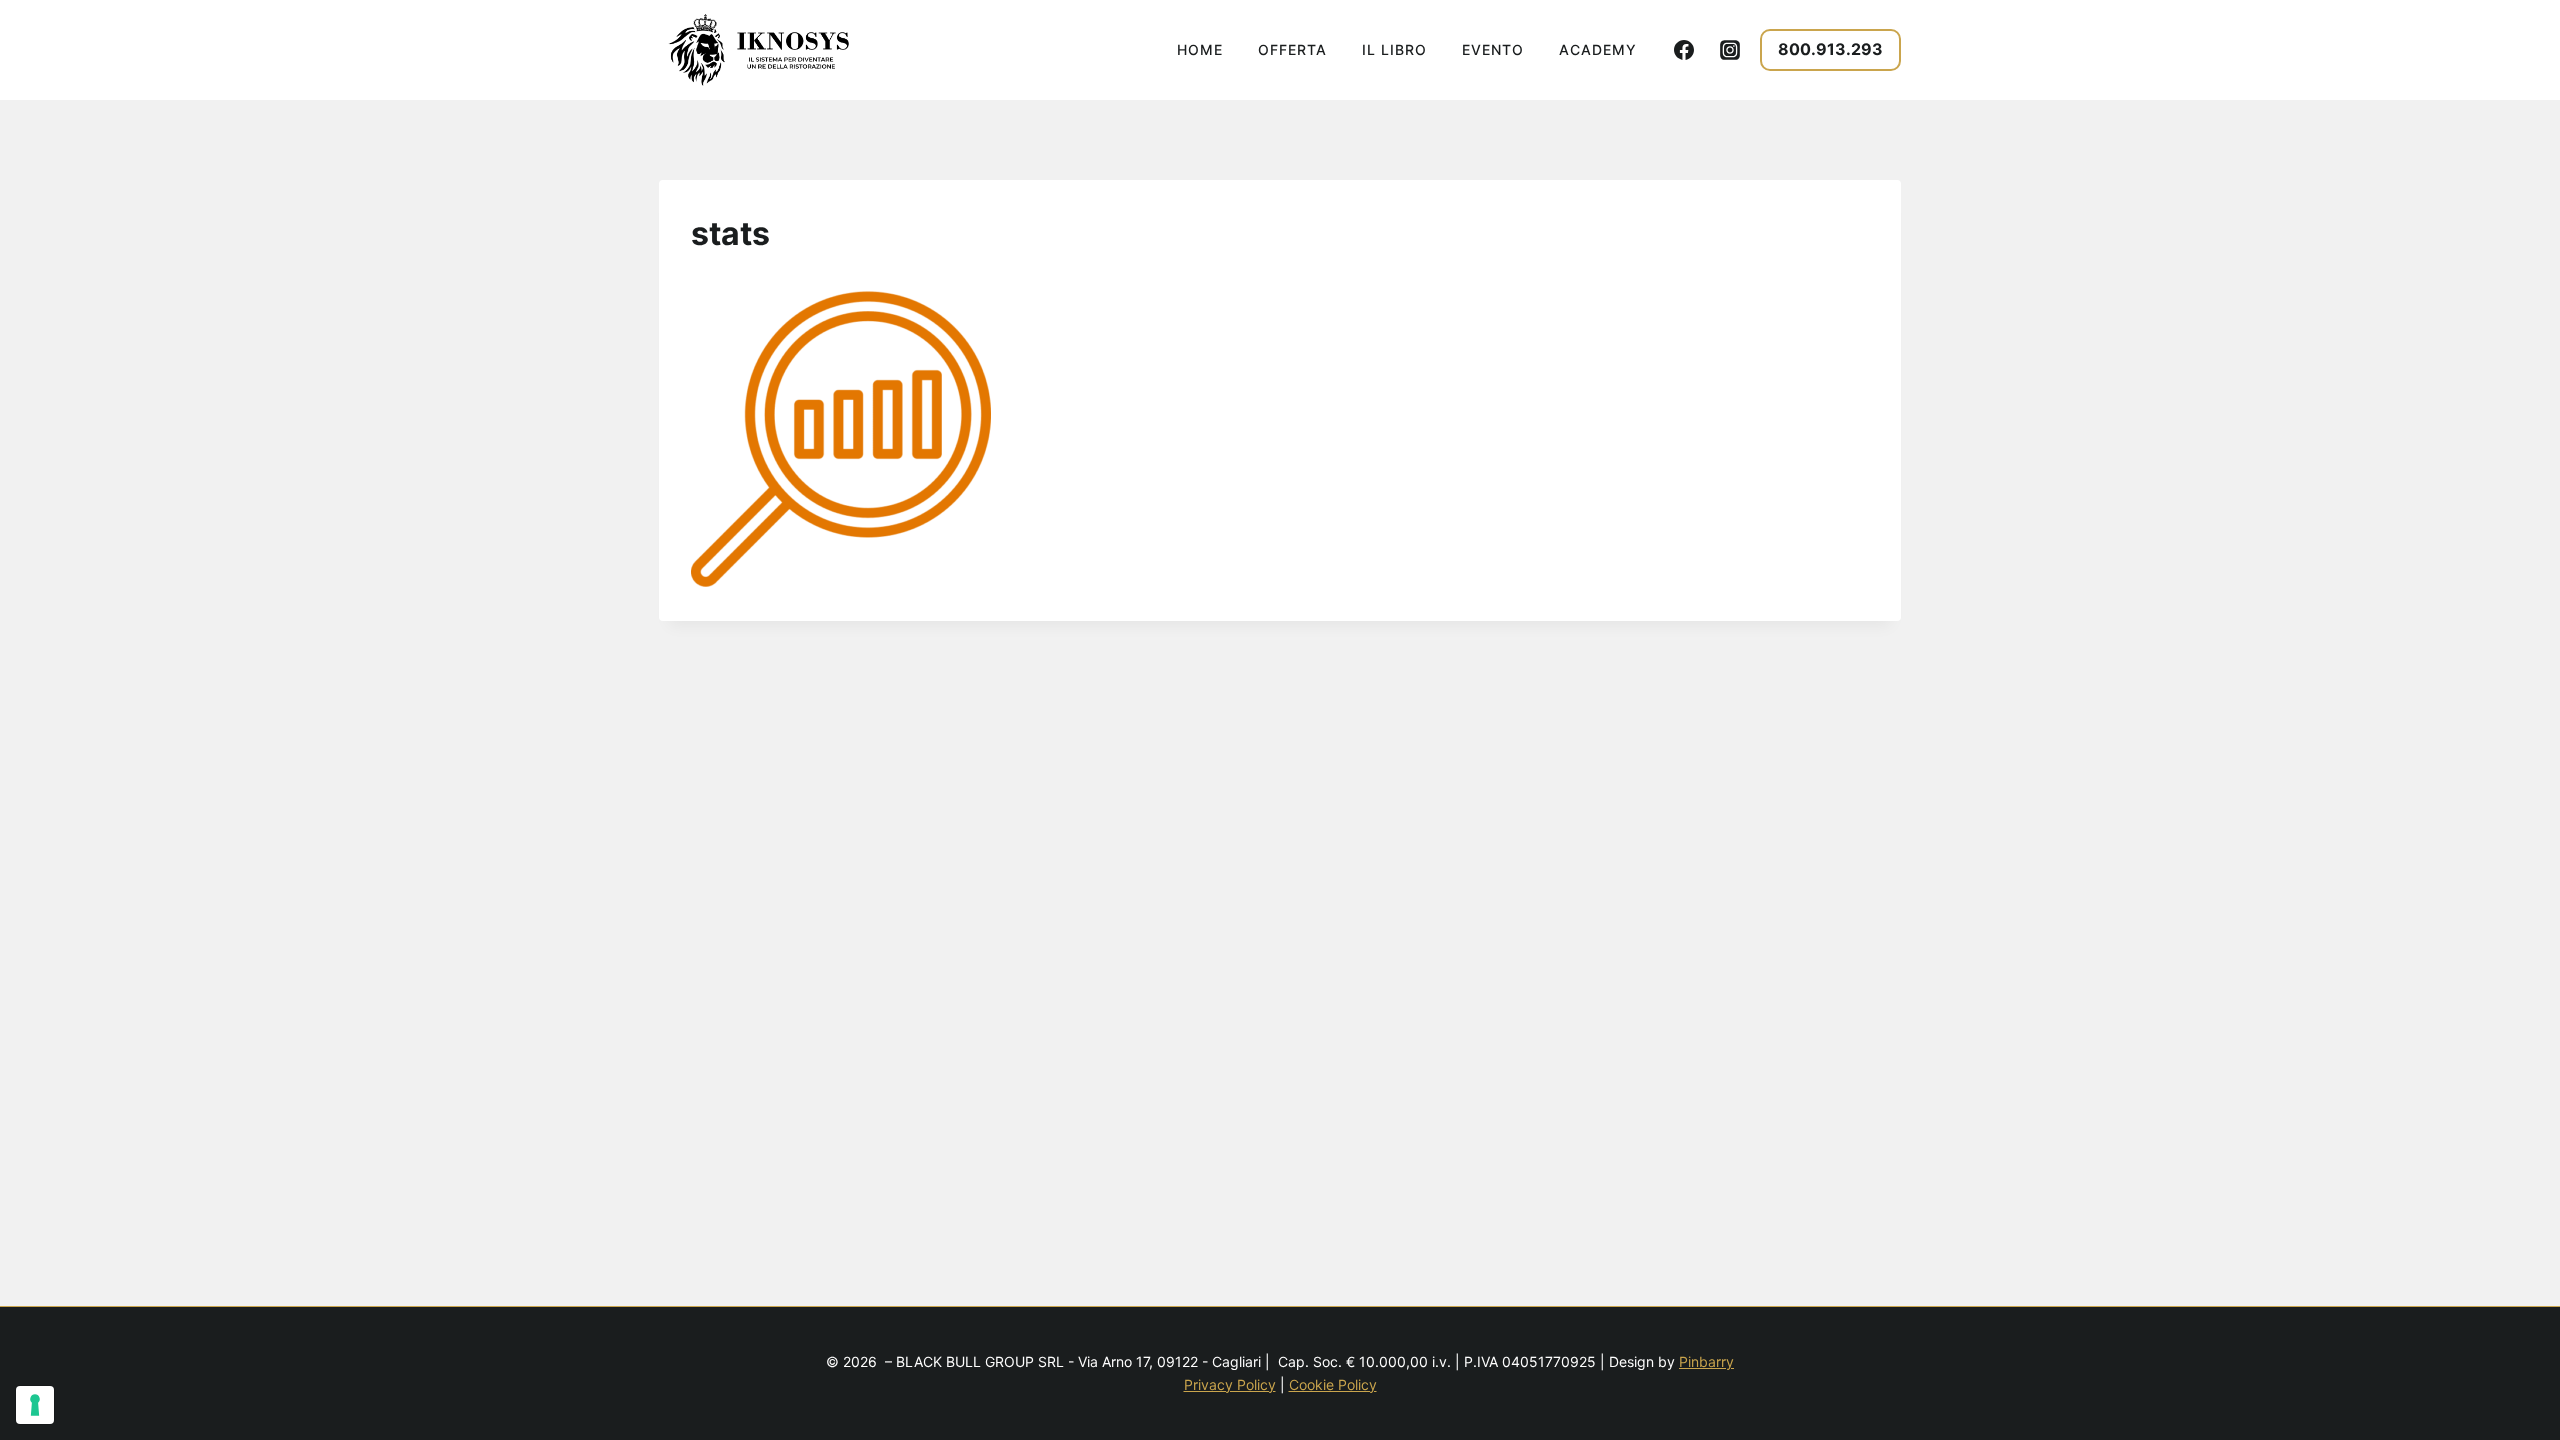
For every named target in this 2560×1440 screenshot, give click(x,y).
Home (1200, 49)
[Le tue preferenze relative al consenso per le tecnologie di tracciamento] (35, 1405)
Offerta (1292, 49)
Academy (1598, 49)
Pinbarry (1706, 1361)
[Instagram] (1730, 50)
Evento (1493, 49)
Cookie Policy (1333, 1384)
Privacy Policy (1230, 1384)
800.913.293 (1830, 49)
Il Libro (1394, 49)
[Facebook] (1684, 50)
